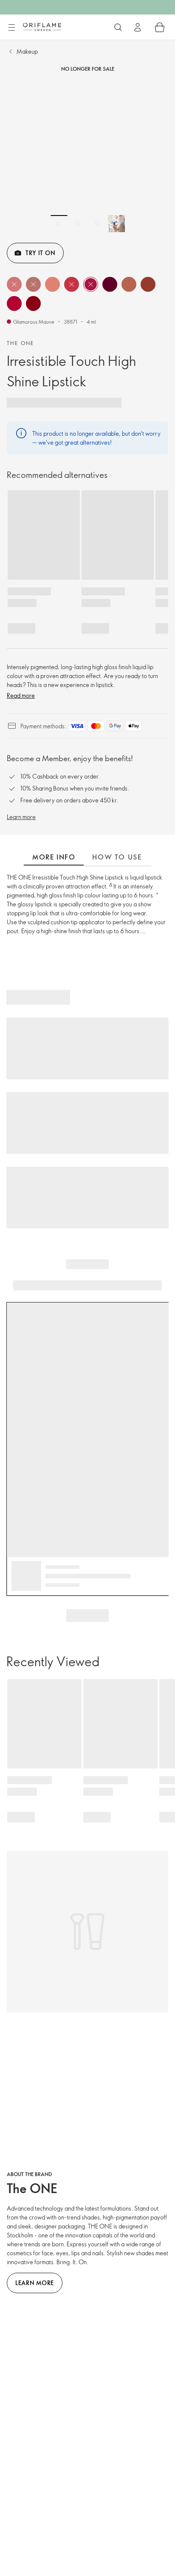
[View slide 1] (59, 224)
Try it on (40, 253)
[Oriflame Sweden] (42, 27)
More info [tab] (54, 857)
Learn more (21, 817)
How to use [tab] (117, 857)
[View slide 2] (78, 224)
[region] (87, 155)
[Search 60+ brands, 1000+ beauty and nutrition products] (118, 27)
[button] (14, 284)
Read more (21, 695)
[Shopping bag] (160, 27)
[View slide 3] (97, 224)
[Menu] (11, 28)
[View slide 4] (116, 224)
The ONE (21, 343)
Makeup (27, 51)
